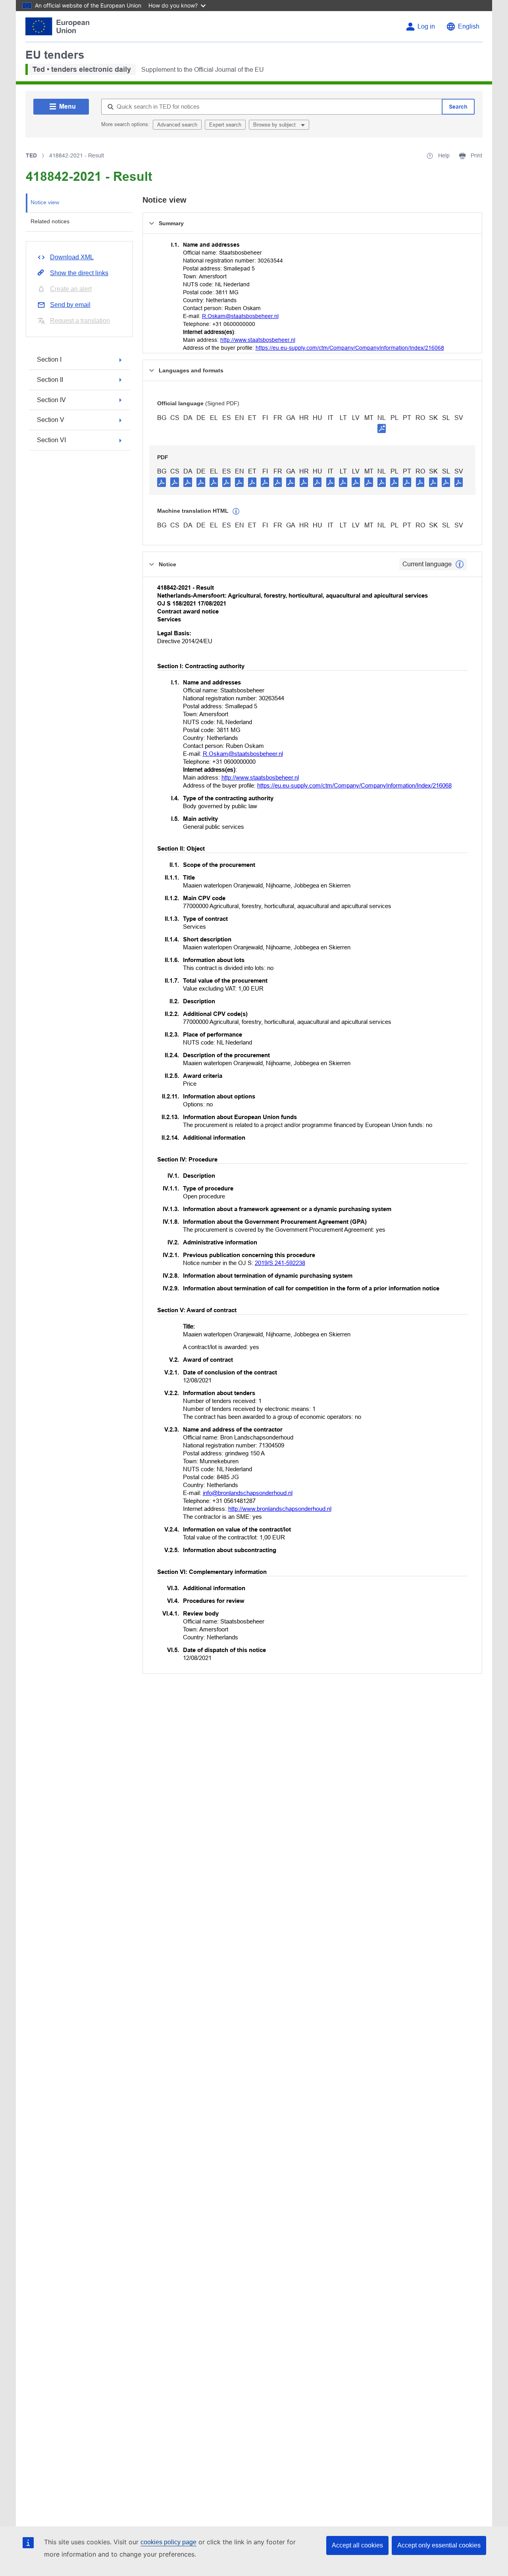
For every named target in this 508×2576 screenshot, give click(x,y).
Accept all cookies (357, 2545)
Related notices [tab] (50, 221)
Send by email (70, 305)
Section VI (51, 440)
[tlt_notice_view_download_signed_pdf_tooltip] (382, 428)
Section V (51, 420)
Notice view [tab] (45, 202)
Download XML (72, 257)
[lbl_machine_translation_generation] (236, 512)
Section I (49, 359)
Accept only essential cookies (439, 2545)
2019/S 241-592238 (280, 1263)
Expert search (225, 125)
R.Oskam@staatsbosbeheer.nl (240, 316)
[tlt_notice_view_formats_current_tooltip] (460, 564)
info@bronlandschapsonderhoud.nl (248, 1493)
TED (31, 155)
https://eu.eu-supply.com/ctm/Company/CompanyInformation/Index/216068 (350, 348)
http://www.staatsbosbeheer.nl (258, 340)
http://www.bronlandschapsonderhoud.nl (280, 1509)
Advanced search (177, 125)
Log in (426, 26)
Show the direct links (79, 273)
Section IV (51, 400)
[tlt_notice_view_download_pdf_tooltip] (162, 482)
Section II (50, 380)
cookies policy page (168, 2542)
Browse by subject (275, 125)
